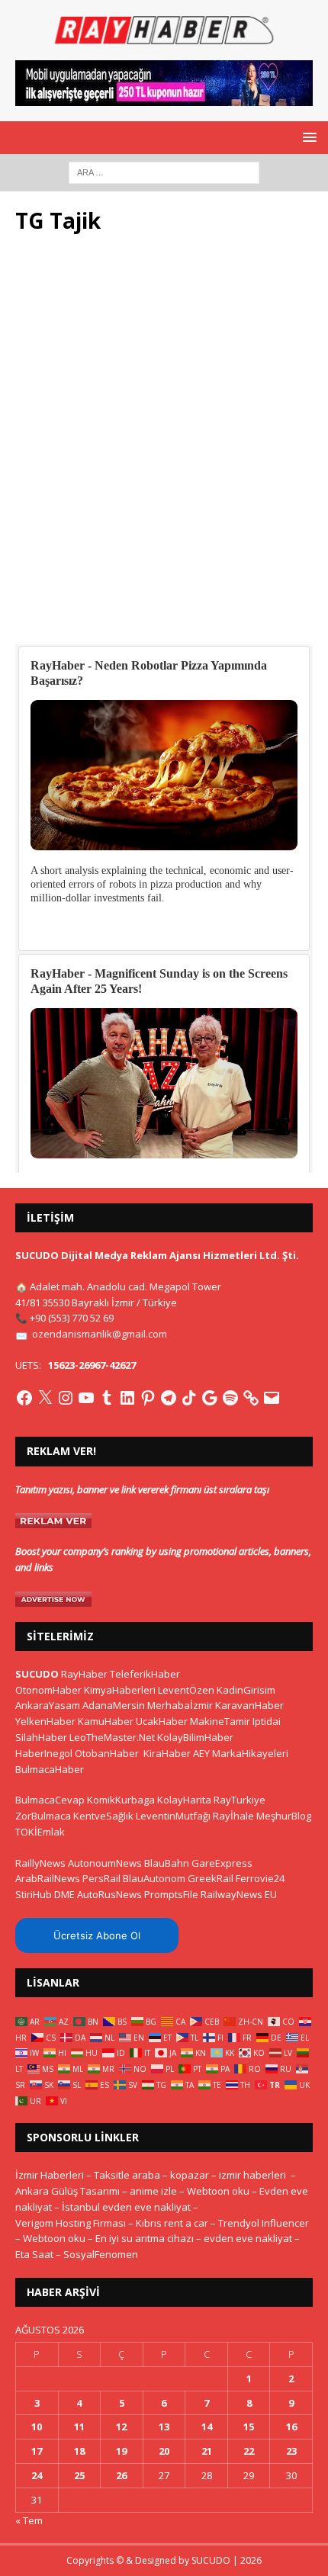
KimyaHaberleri (120, 1690)
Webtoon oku (218, 2191)
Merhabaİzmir (180, 1705)
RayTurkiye (240, 1800)
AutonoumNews (105, 1863)
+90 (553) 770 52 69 (72, 1318)
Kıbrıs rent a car (172, 2223)
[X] (45, 1398)
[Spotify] (230, 1398)
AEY (201, 1753)
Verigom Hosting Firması (71, 2223)
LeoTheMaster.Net (112, 1737)
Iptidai (267, 1721)
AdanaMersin (114, 1705)
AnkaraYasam (48, 1705)
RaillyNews (40, 1863)
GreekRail (211, 1878)
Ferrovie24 (260, 1878)
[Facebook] (24, 1398)
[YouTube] (86, 1398)
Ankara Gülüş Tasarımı (68, 2191)
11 (79, 2427)
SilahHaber (41, 1737)
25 (79, 2475)
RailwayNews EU (239, 1894)
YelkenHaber (45, 1721)
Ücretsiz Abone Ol (97, 1935)
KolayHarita (184, 1800)
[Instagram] (66, 1398)
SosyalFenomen (101, 2254)
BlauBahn (167, 1863)
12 (121, 2427)
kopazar (190, 2175)
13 (164, 2427)
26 (121, 2475)
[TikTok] (189, 1398)
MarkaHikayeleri (250, 1753)
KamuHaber (106, 1721)
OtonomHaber (48, 1690)
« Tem (29, 2520)
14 (207, 2427)
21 (207, 2451)
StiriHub (34, 1894)
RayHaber (84, 1674)
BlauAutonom (154, 1878)
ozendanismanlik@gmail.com (100, 1334)
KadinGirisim (246, 1690)
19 (121, 2451)
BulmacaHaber (50, 1769)
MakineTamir (220, 1721)
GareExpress (222, 1863)
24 (37, 2475)
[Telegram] (169, 1398)
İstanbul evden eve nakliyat (126, 2207)
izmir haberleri (252, 2175)
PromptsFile (171, 1894)
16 (291, 2427)
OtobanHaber (107, 1753)
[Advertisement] (164, 448)
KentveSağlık (103, 1816)
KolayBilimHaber (195, 1737)
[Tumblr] (107, 1398)
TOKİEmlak (40, 1832)
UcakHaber (162, 1721)
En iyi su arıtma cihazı (145, 2238)
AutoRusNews (109, 1894)
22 (249, 2451)
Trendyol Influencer (264, 2223)
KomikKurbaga (121, 1800)
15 (249, 2427)
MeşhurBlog (284, 1816)
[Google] (210, 1398)
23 (291, 2451)
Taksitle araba (127, 2175)
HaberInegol (44, 1753)
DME (64, 1894)
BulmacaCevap (50, 1800)
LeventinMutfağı (173, 1816)
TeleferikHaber (145, 1674)
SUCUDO (37, 1674)
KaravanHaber (249, 1705)
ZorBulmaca (43, 1816)
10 (37, 2427)
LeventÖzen (186, 1690)
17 (37, 2451)
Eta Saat (34, 2254)
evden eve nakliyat (248, 2238)
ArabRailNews (48, 1878)
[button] (307, 137)
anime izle (153, 2191)
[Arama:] (164, 171)
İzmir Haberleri (50, 2175)
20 (164, 2451)
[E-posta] (272, 1398)
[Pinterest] (148, 1398)
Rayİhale (233, 1816)
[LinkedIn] (127, 1398)
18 (79, 2451)
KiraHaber (168, 1753)
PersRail (101, 1878)
